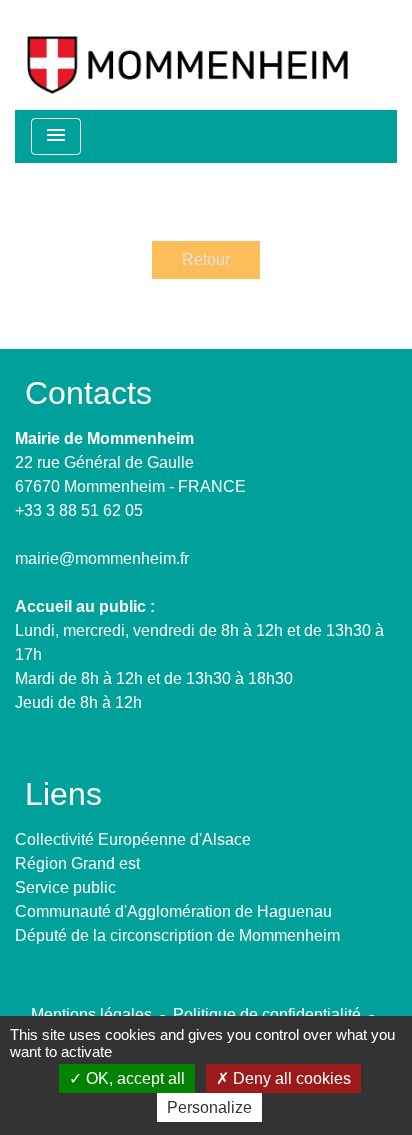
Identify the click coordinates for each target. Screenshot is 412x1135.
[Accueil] (187, 55)
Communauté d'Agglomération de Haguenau (173, 911)
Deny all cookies (290, 1078)
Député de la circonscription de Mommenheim (177, 935)
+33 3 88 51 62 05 (79, 510)
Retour (206, 259)
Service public (65, 887)
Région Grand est (77, 863)
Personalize (209, 1107)
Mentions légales (91, 1014)
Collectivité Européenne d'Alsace (133, 839)
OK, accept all (133, 1078)
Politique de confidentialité (267, 1014)
